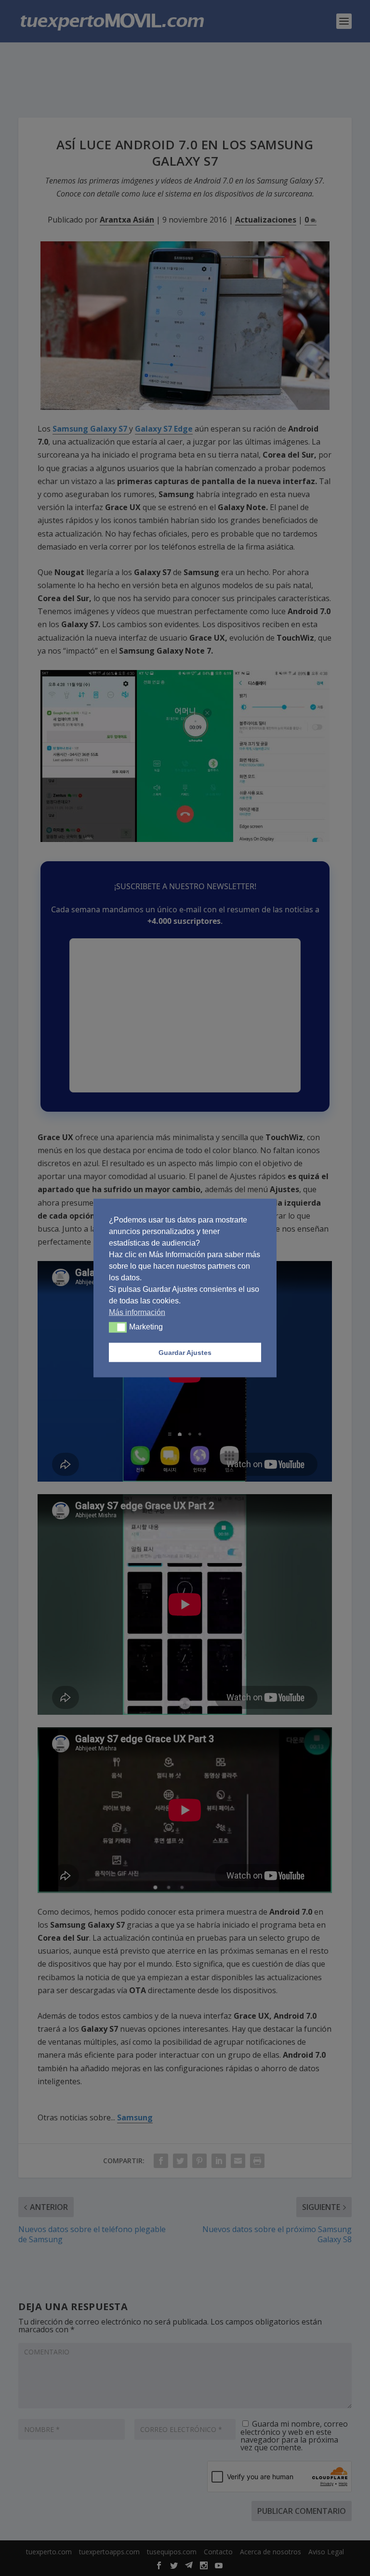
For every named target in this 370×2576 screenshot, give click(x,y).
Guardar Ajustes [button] (185, 1353)
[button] (118, 1327)
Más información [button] (137, 1312)
